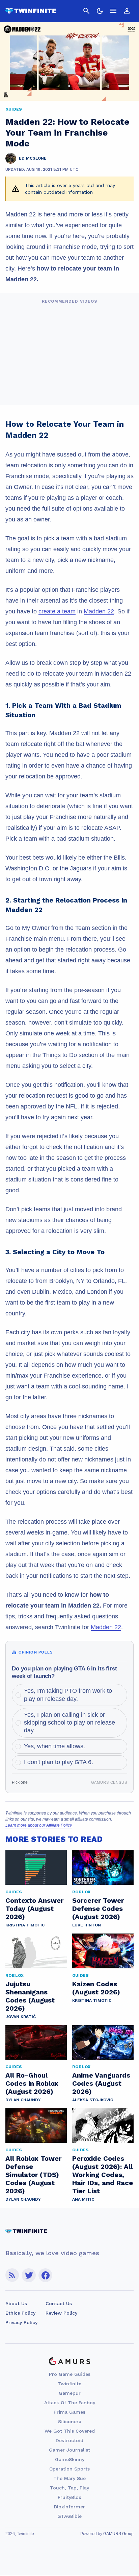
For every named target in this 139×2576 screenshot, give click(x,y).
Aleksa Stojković (93, 2100)
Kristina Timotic (25, 1925)
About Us (16, 2303)
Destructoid (69, 2440)
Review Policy (61, 2313)
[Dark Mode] (100, 11)
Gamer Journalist (69, 2450)
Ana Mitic (83, 2199)
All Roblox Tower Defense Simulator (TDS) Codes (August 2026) (33, 2175)
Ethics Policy (20, 2313)
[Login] (127, 11)
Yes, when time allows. (54, 1746)
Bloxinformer (69, 2507)
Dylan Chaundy (23, 2100)
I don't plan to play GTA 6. (59, 1762)
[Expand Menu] (113, 11)
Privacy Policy (21, 2322)
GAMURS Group (118, 2534)
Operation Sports (69, 2469)
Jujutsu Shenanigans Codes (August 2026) (30, 1996)
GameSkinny (70, 2459)
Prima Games (69, 2412)
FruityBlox (69, 2497)
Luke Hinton (87, 1925)
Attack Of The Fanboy (70, 2403)
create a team (57, 611)
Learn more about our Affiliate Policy (39, 1825)
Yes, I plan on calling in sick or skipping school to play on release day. (69, 1723)
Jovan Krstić (21, 2017)
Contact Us (59, 2303)
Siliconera (70, 2421)
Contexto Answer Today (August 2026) (34, 1908)
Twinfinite (69, 2384)
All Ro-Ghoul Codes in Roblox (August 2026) (32, 2083)
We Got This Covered (70, 2431)
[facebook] (45, 2275)
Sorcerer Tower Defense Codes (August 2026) (98, 1908)
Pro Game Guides (70, 2374)
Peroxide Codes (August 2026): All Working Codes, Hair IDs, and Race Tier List (103, 2175)
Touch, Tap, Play (69, 2488)
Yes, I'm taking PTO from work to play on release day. (68, 1695)
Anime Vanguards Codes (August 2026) (101, 2083)
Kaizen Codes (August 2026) (96, 1988)
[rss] (12, 2275)
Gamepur (70, 2393)
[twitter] (29, 2275)
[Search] (86, 11)
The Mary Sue (69, 2478)
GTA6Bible (69, 2516)
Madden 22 (99, 611)
